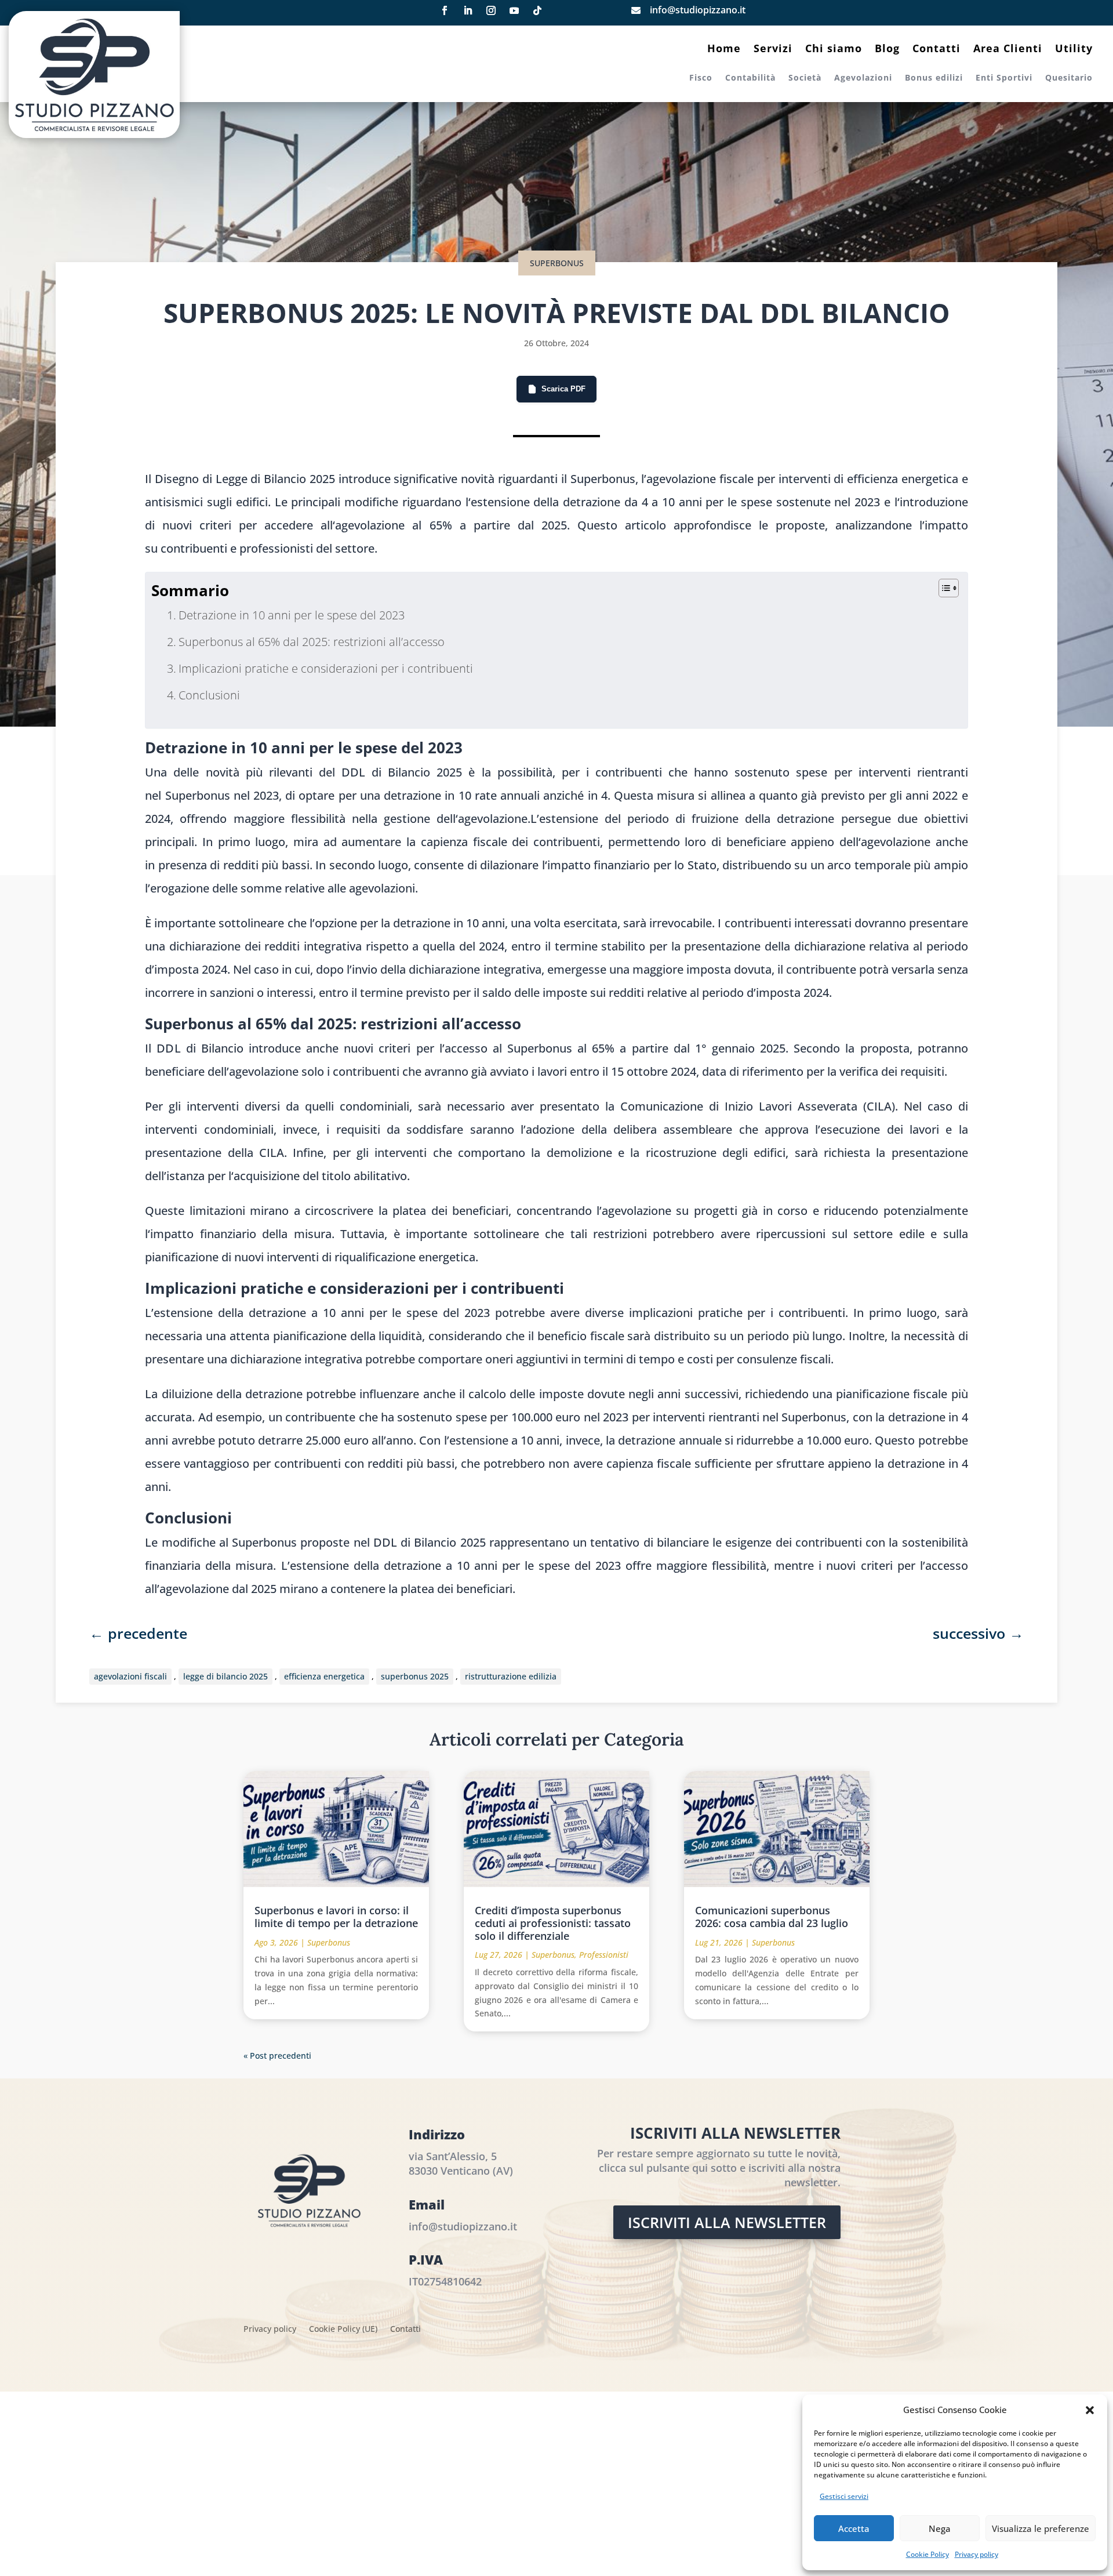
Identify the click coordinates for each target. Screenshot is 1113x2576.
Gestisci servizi (844, 2496)
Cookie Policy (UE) (343, 2330)
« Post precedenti (277, 2056)
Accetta (854, 2528)
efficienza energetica (324, 1676)
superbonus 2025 (415, 1676)
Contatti (936, 50)
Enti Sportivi (1004, 78)
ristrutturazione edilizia (511, 1676)
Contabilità (750, 78)
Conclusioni (209, 695)
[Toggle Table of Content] (943, 588)
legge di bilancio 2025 (225, 1676)
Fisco (701, 78)
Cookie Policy (927, 2554)
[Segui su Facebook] (445, 10)
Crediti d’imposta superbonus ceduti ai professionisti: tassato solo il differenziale (553, 1923)
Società (805, 78)
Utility (1074, 50)
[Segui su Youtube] (514, 10)
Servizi (773, 50)
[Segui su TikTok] (537, 10)
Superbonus (557, 263)
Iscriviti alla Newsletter (727, 2222)
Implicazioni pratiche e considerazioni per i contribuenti (326, 668)
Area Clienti (1008, 50)
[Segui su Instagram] (491, 10)
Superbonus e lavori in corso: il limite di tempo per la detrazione (336, 1917)
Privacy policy (976, 2554)
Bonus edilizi (934, 78)
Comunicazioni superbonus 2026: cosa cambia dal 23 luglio (772, 1917)
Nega (940, 2528)
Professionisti (604, 1955)
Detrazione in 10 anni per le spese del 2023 (292, 615)
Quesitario (1069, 78)
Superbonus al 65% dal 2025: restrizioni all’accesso (312, 642)
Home (724, 50)
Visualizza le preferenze (1041, 2528)
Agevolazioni (863, 78)
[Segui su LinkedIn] (468, 10)
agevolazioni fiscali (130, 1676)
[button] (1090, 2410)
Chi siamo (834, 50)
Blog (887, 50)
